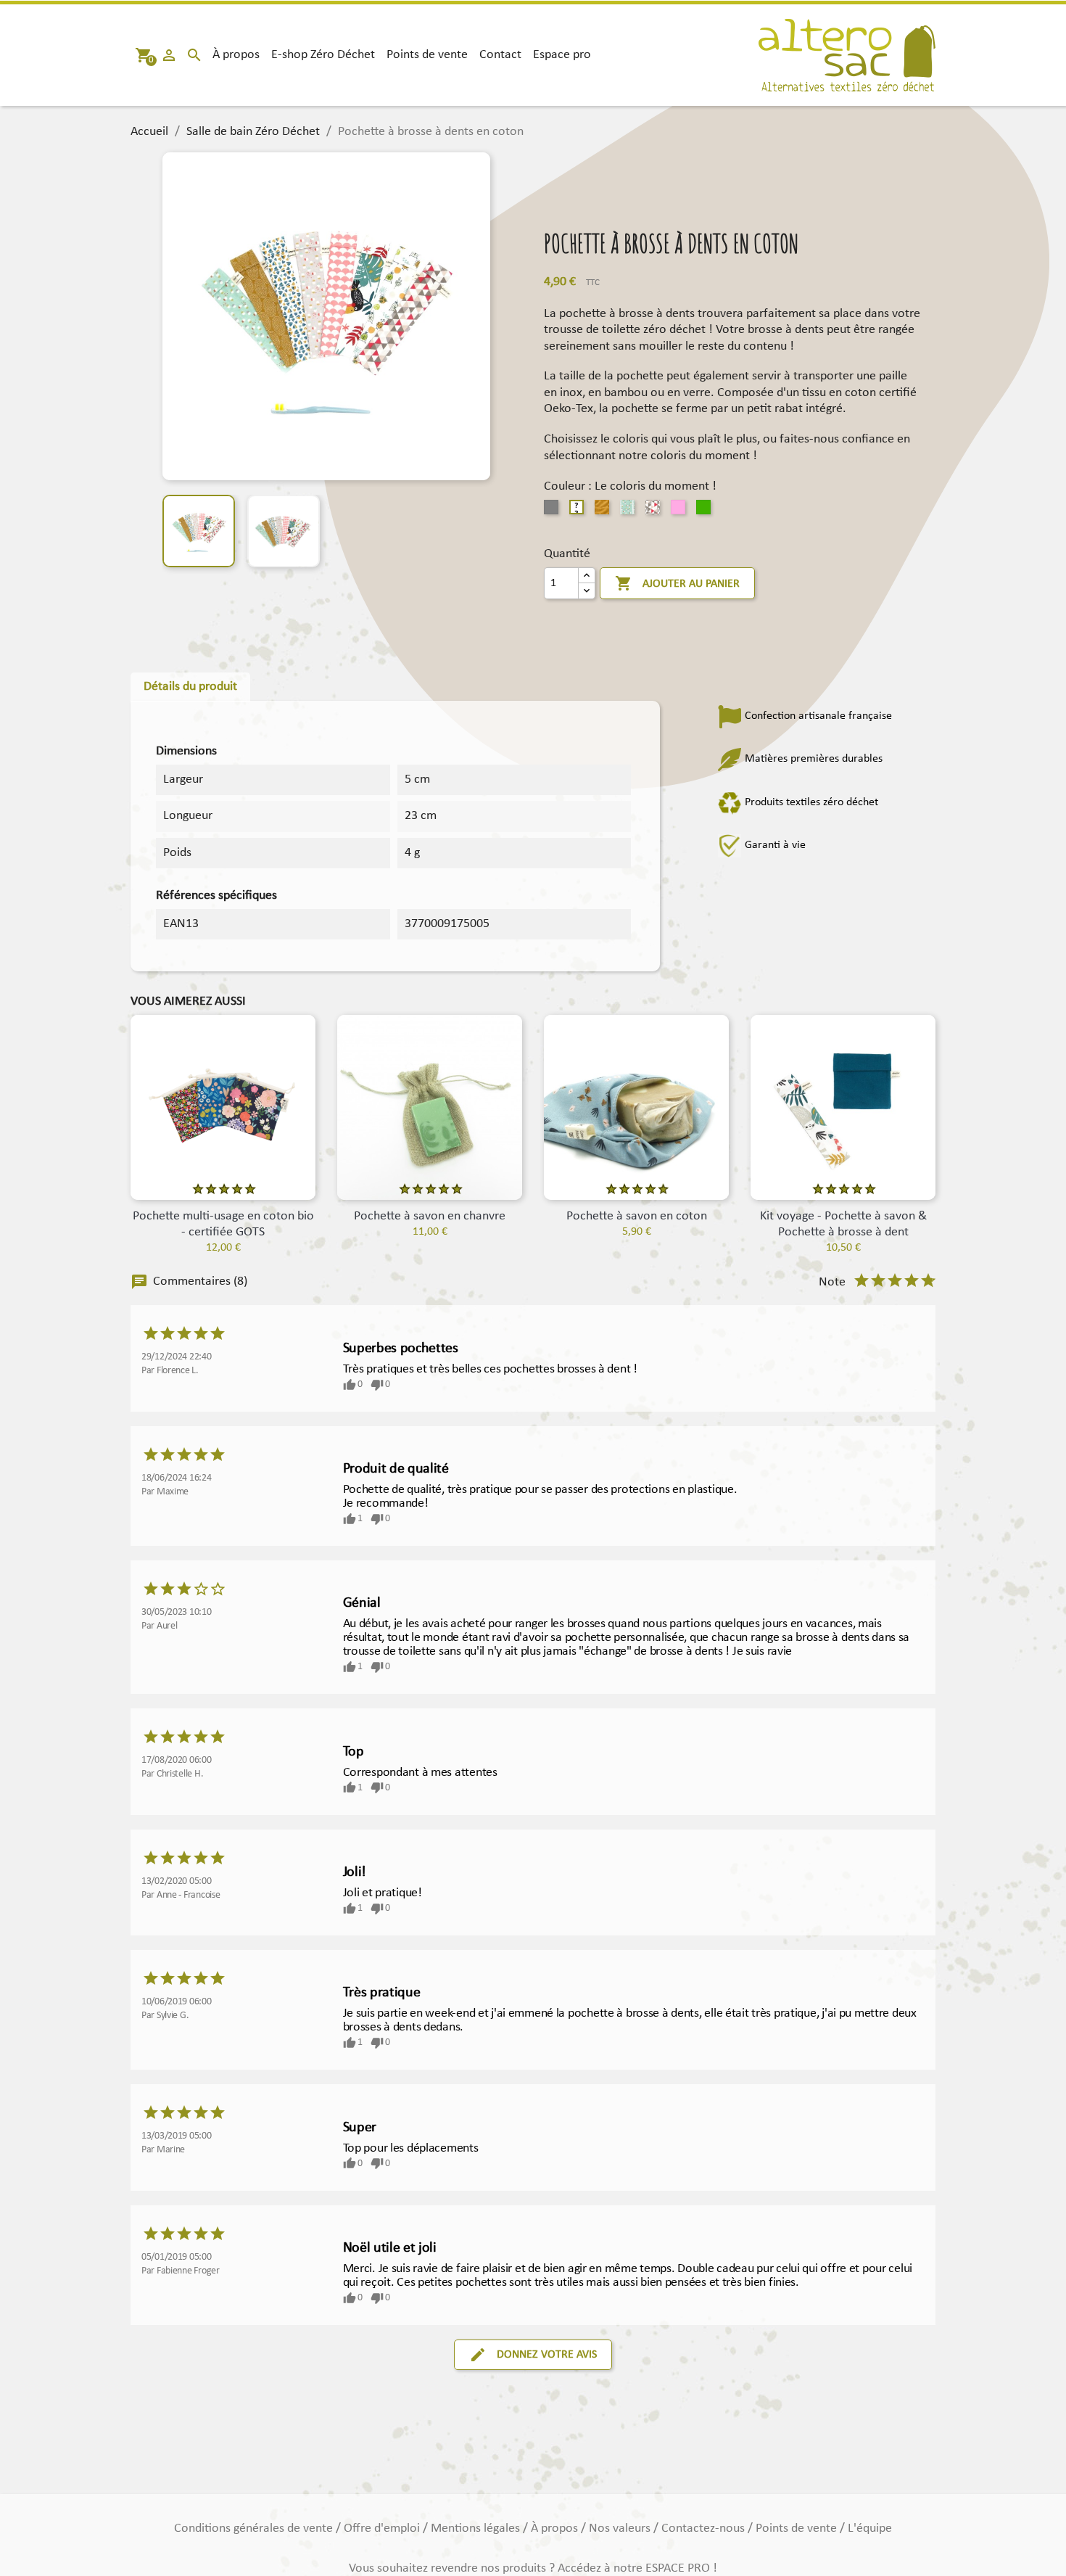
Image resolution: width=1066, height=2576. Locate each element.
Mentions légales (477, 2528)
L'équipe (870, 2528)
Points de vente (427, 55)
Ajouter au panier (677, 583)
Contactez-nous (705, 2528)
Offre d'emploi (383, 2528)
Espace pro (562, 55)
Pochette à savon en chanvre (430, 1216)
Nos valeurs (621, 2528)
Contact (500, 55)
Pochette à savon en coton (637, 1216)
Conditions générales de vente (255, 2528)
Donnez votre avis (533, 2355)
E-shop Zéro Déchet (323, 55)
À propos (236, 55)
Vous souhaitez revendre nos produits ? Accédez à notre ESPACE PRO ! (533, 2568)
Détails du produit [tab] (190, 687)
